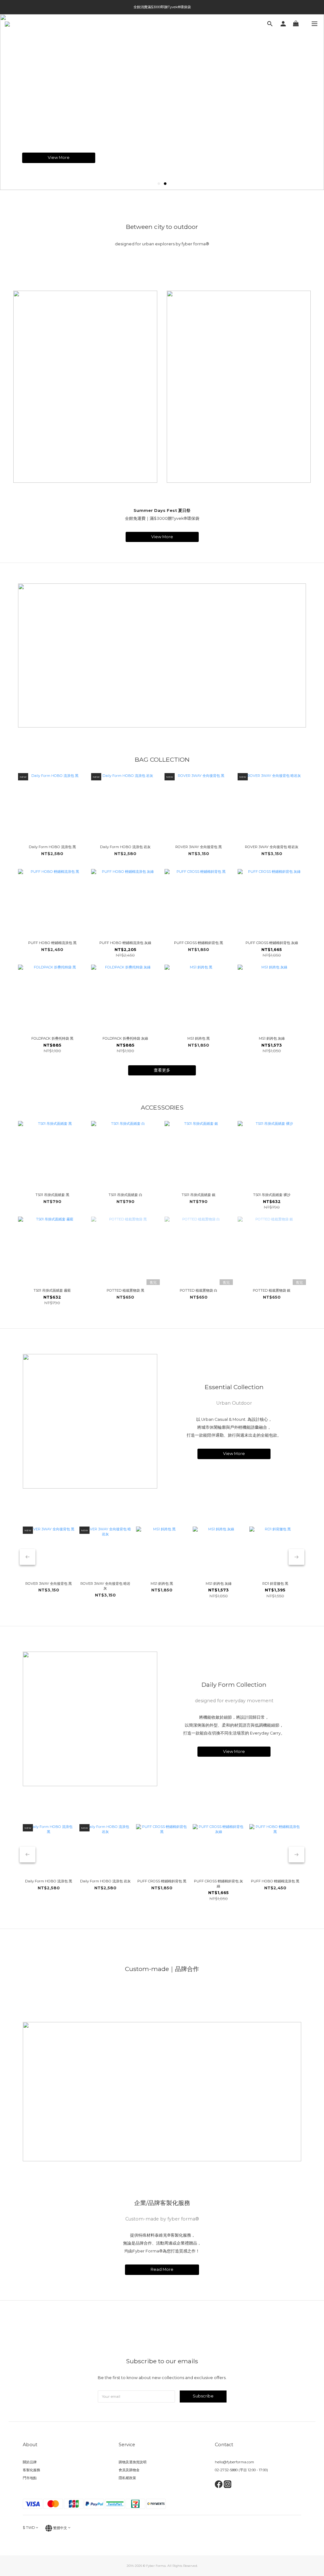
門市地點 (30, 2478)
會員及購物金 (129, 2470)
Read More (162, 2269)
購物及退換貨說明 (133, 2462)
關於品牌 (30, 2462)
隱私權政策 (127, 2478)
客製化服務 (31, 2470)
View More (59, 161)
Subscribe (203, 2396)
